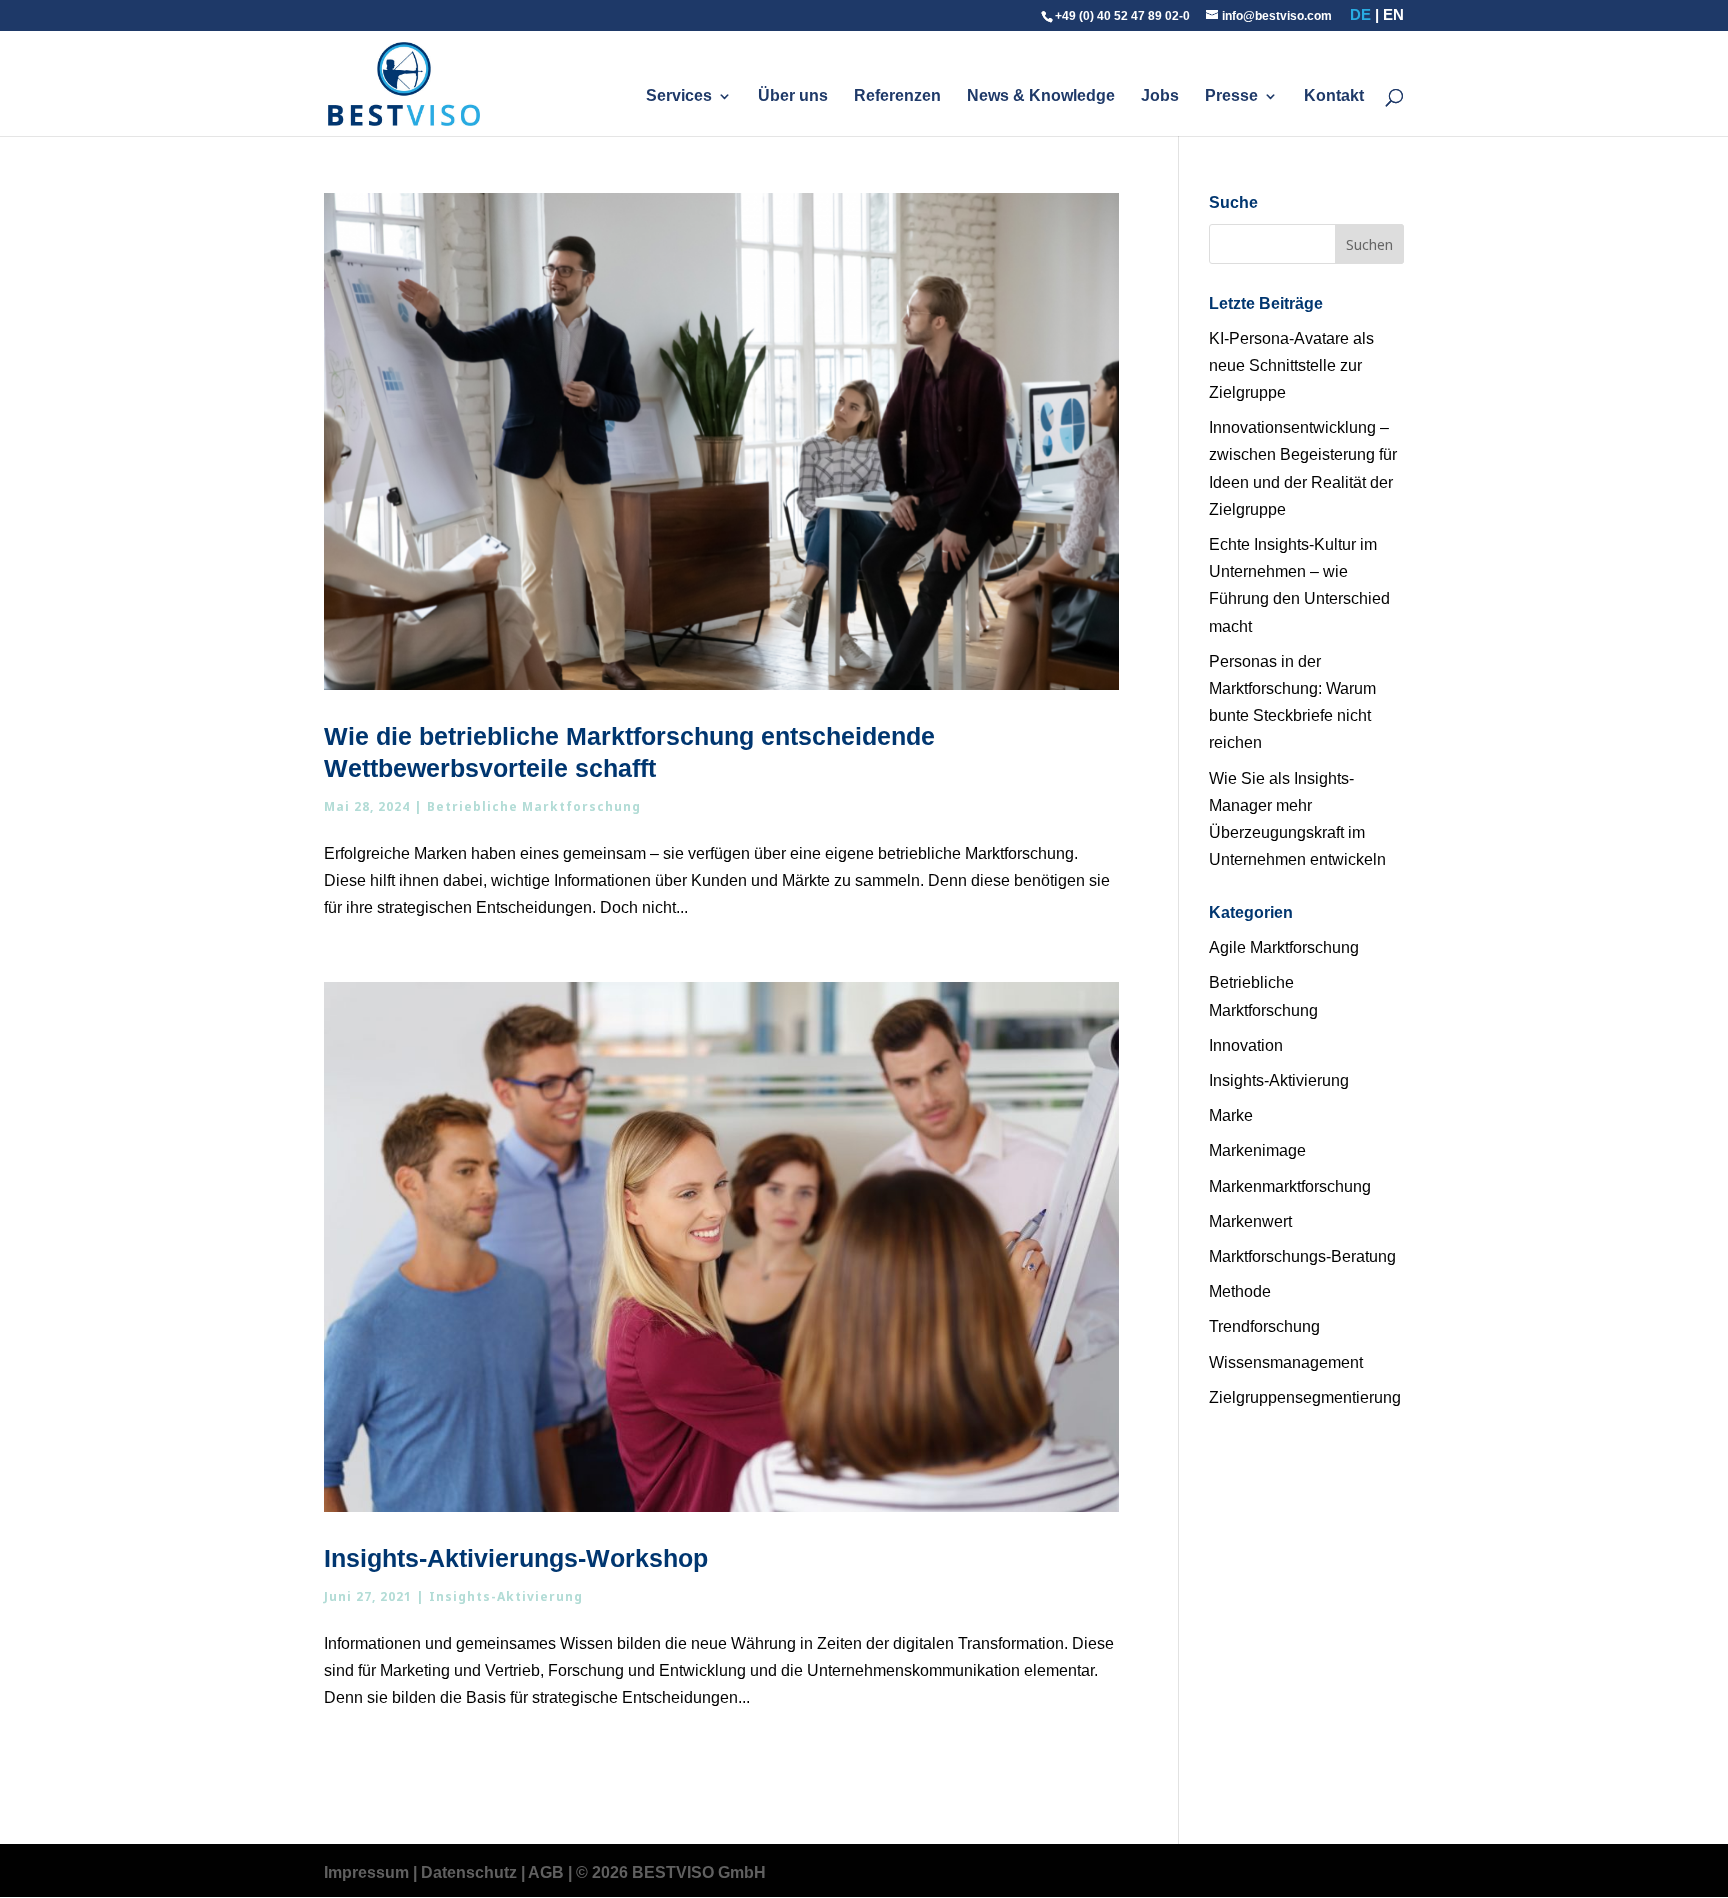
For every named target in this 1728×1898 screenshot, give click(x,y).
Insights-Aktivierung (506, 1596)
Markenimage (1257, 1150)
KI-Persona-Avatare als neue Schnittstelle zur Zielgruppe (1291, 365)
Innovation (1246, 1045)
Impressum (366, 1872)
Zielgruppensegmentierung (1305, 1397)
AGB (546, 1872)
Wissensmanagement (1286, 1362)
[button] (44, 1854)
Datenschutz (469, 1872)
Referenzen (897, 96)
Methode (1240, 1291)
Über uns (793, 96)
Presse (1231, 96)
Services (679, 96)
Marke (1231, 1115)
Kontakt (1334, 96)
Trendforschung (1264, 1326)
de (1360, 14)
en (1393, 14)
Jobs (1160, 96)
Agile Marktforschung (1284, 947)
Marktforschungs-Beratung (1302, 1256)
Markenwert (1250, 1221)
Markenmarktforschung (1290, 1186)
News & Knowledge (1041, 96)
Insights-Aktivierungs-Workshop (516, 1558)
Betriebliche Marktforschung (534, 806)
